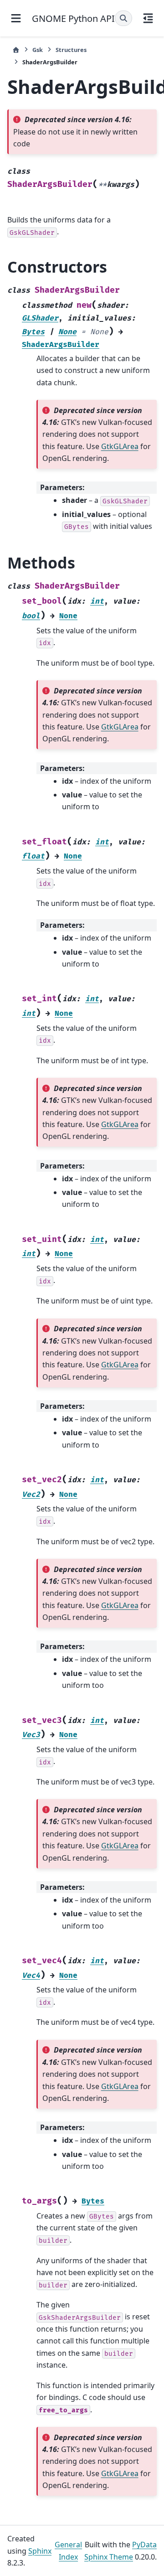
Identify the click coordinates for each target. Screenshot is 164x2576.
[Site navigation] (16, 18)
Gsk (38, 50)
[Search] (123, 18)
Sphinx (40, 2551)
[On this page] (148, 18)
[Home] (16, 50)
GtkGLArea (120, 446)
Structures (71, 50)
